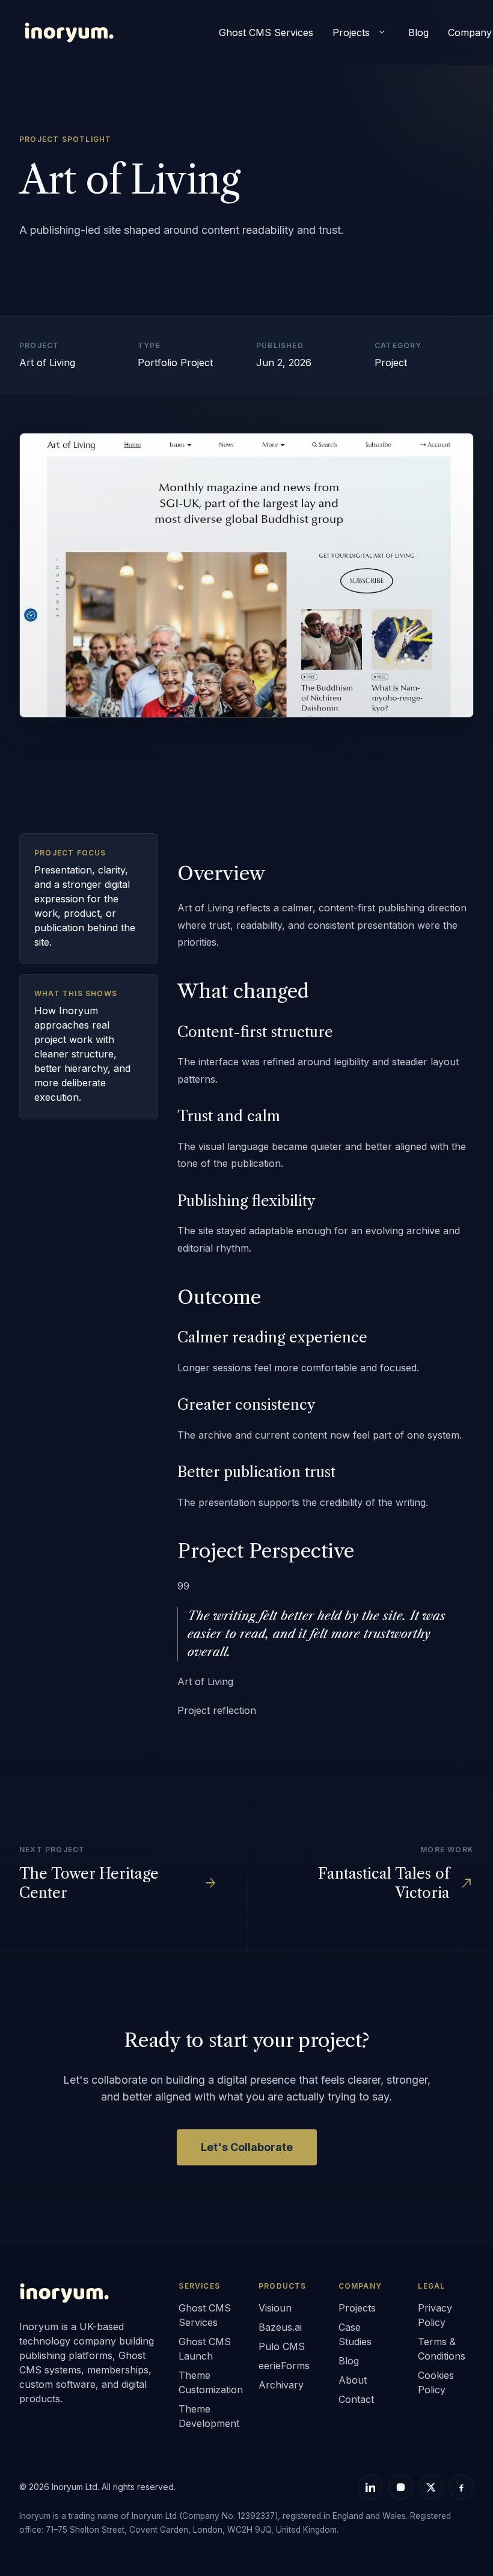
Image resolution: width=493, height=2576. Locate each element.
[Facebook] (461, 2487)
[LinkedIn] (370, 2487)
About (353, 2380)
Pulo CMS (282, 2346)
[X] (431, 2487)
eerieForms (284, 2366)
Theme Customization (207, 2382)
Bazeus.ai (280, 2327)
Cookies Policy (436, 2382)
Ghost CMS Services (266, 32)
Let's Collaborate (247, 2147)
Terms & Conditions (442, 2349)
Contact (356, 2399)
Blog (418, 32)
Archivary (281, 2385)
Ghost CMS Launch (205, 2349)
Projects (351, 32)
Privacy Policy (435, 2315)
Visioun (275, 2308)
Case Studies (355, 2334)
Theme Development (207, 2416)
